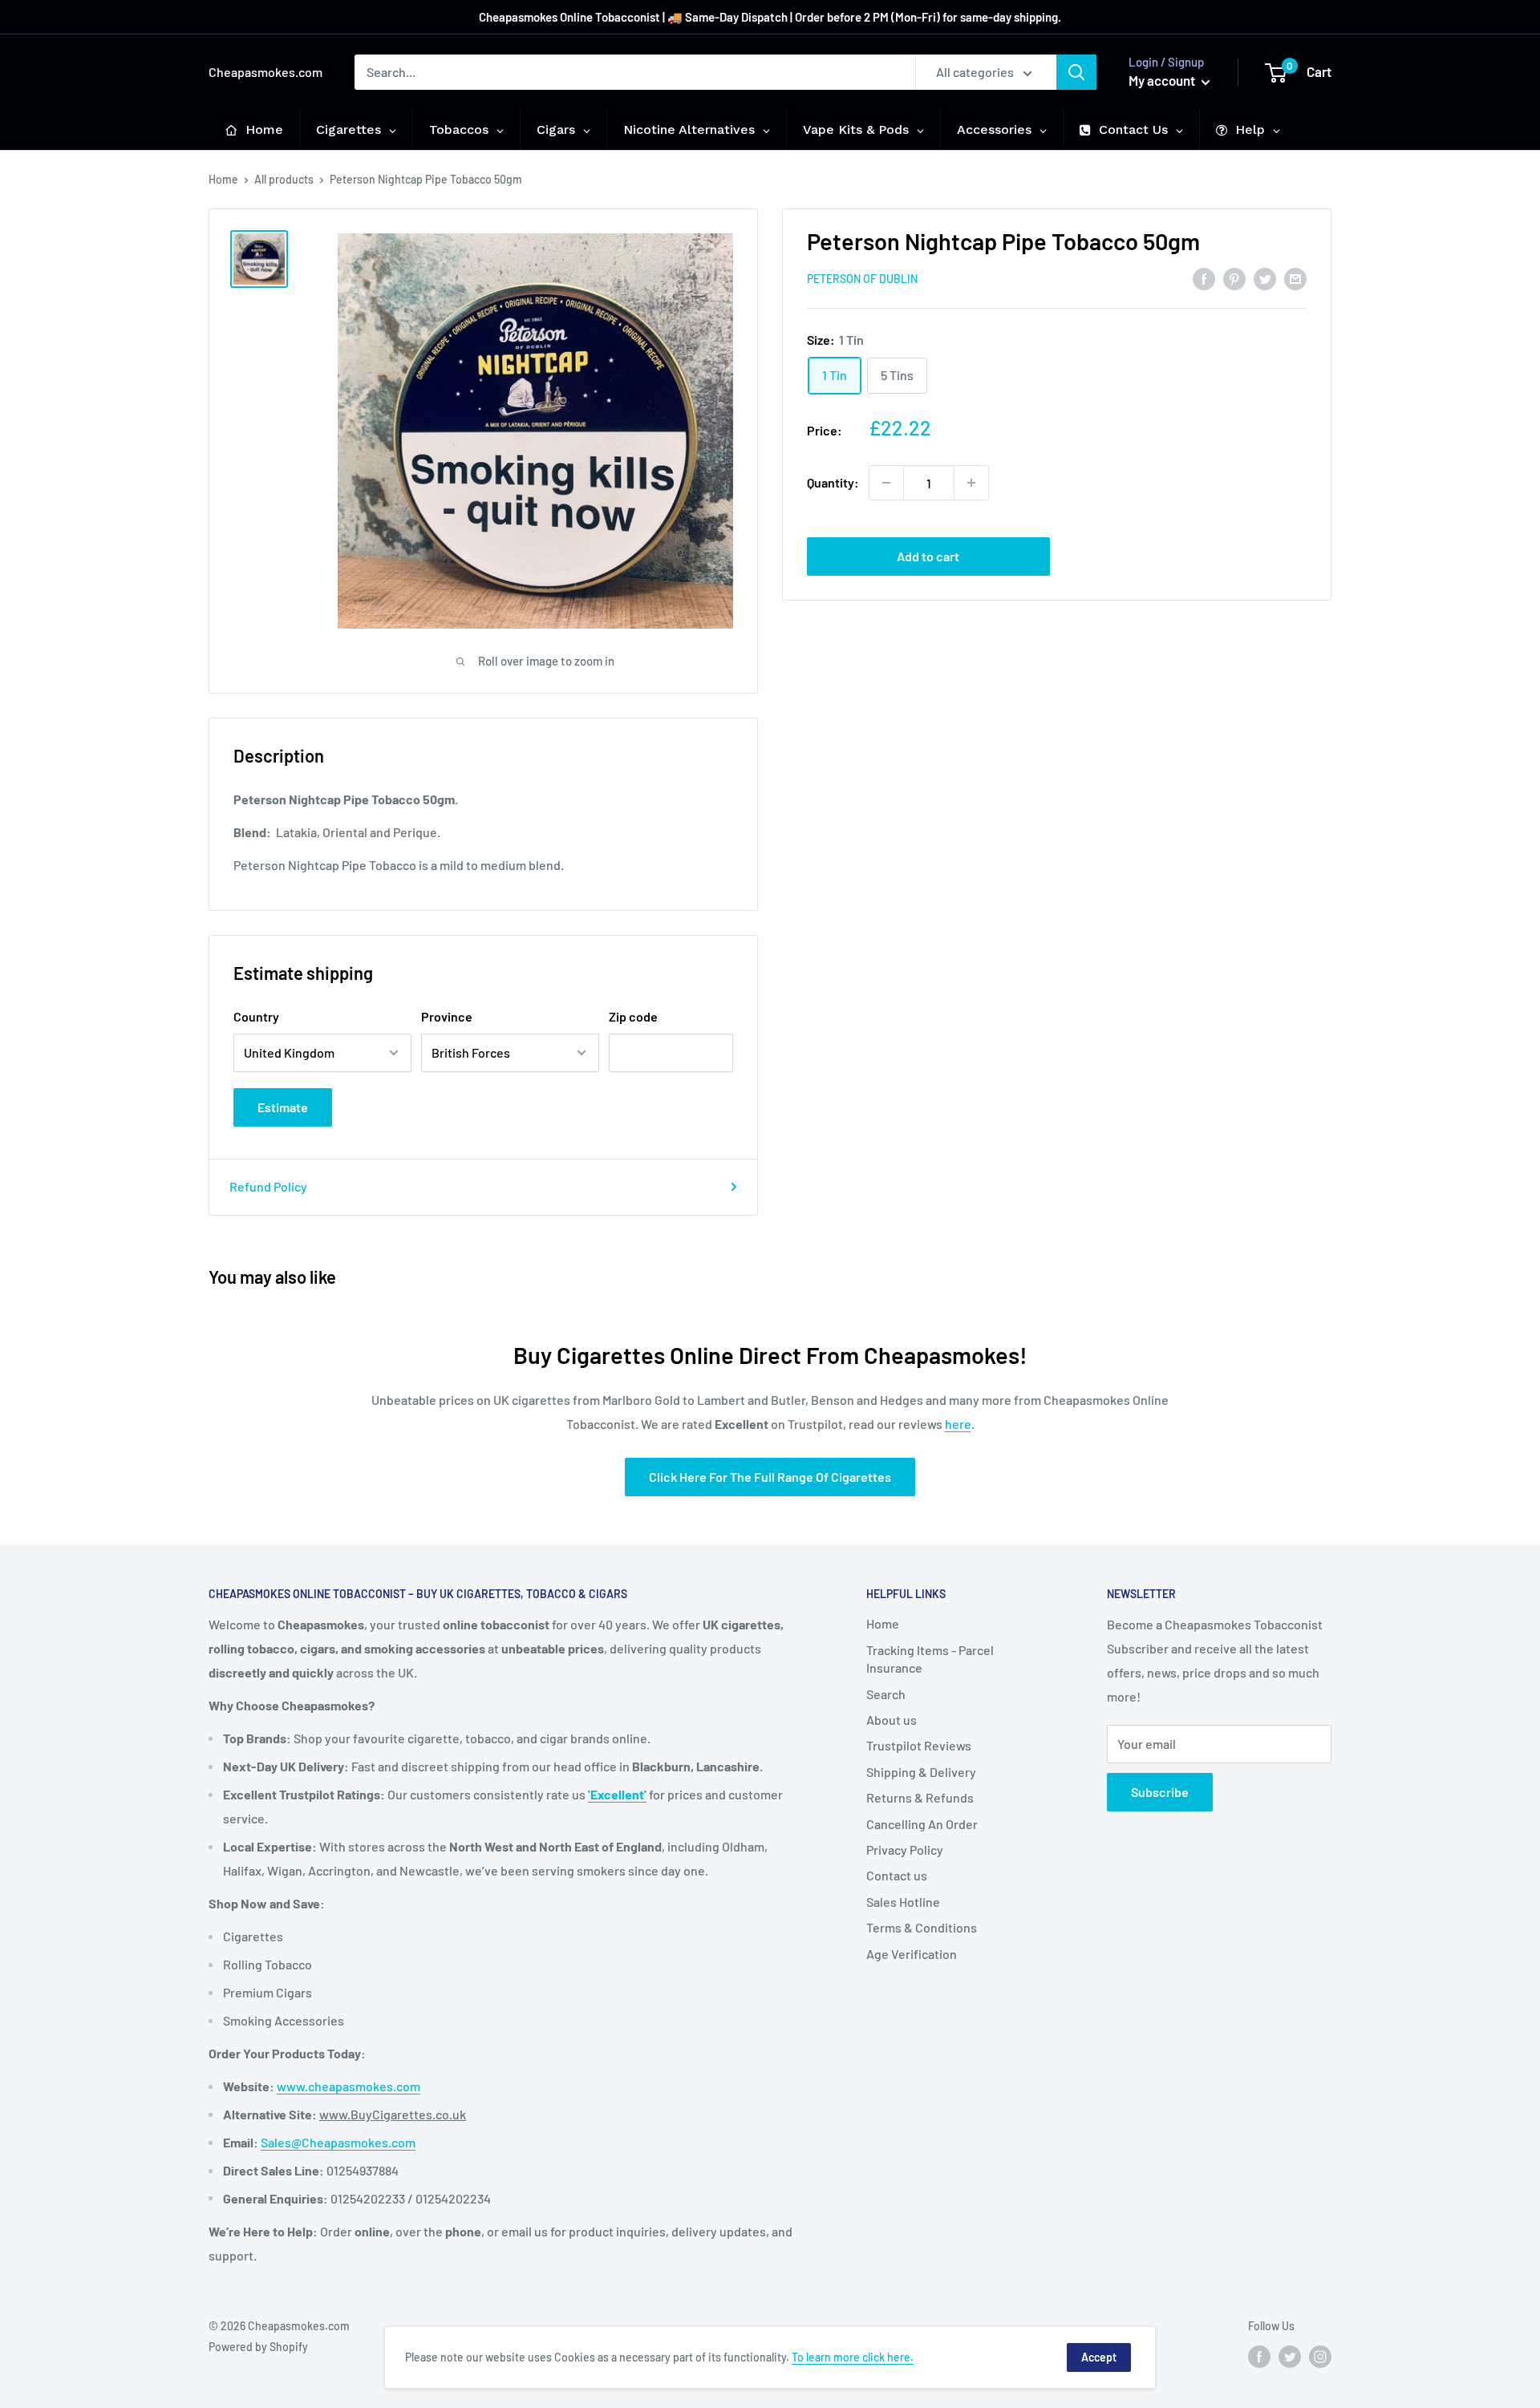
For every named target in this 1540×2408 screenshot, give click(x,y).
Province (447, 1016)
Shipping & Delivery (921, 1772)
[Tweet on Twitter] (1265, 278)
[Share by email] (1295, 278)
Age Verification (912, 1954)
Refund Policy (268, 1186)
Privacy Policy (905, 1850)
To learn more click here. (853, 2357)
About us (892, 1720)
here (958, 1424)
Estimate (283, 1107)
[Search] (1076, 72)
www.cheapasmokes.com (349, 2086)
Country (256, 1016)
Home (223, 179)
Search (886, 1694)
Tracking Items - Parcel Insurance (930, 1659)
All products (284, 179)
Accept (1099, 2357)
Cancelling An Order (922, 1824)
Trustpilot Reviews (919, 1745)
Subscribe (1160, 1792)
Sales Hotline (903, 1902)
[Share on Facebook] (1204, 278)
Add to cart (928, 556)
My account (1163, 80)
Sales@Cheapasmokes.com (338, 2142)
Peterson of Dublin (862, 279)
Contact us (897, 1875)
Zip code (633, 1016)
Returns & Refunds (920, 1797)
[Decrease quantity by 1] (886, 483)
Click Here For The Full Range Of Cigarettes (770, 1477)
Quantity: (833, 482)
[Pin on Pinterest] (1234, 278)
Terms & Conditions (922, 1927)
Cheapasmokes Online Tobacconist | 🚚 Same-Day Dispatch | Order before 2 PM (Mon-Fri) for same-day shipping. (770, 17)
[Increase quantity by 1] (971, 483)
